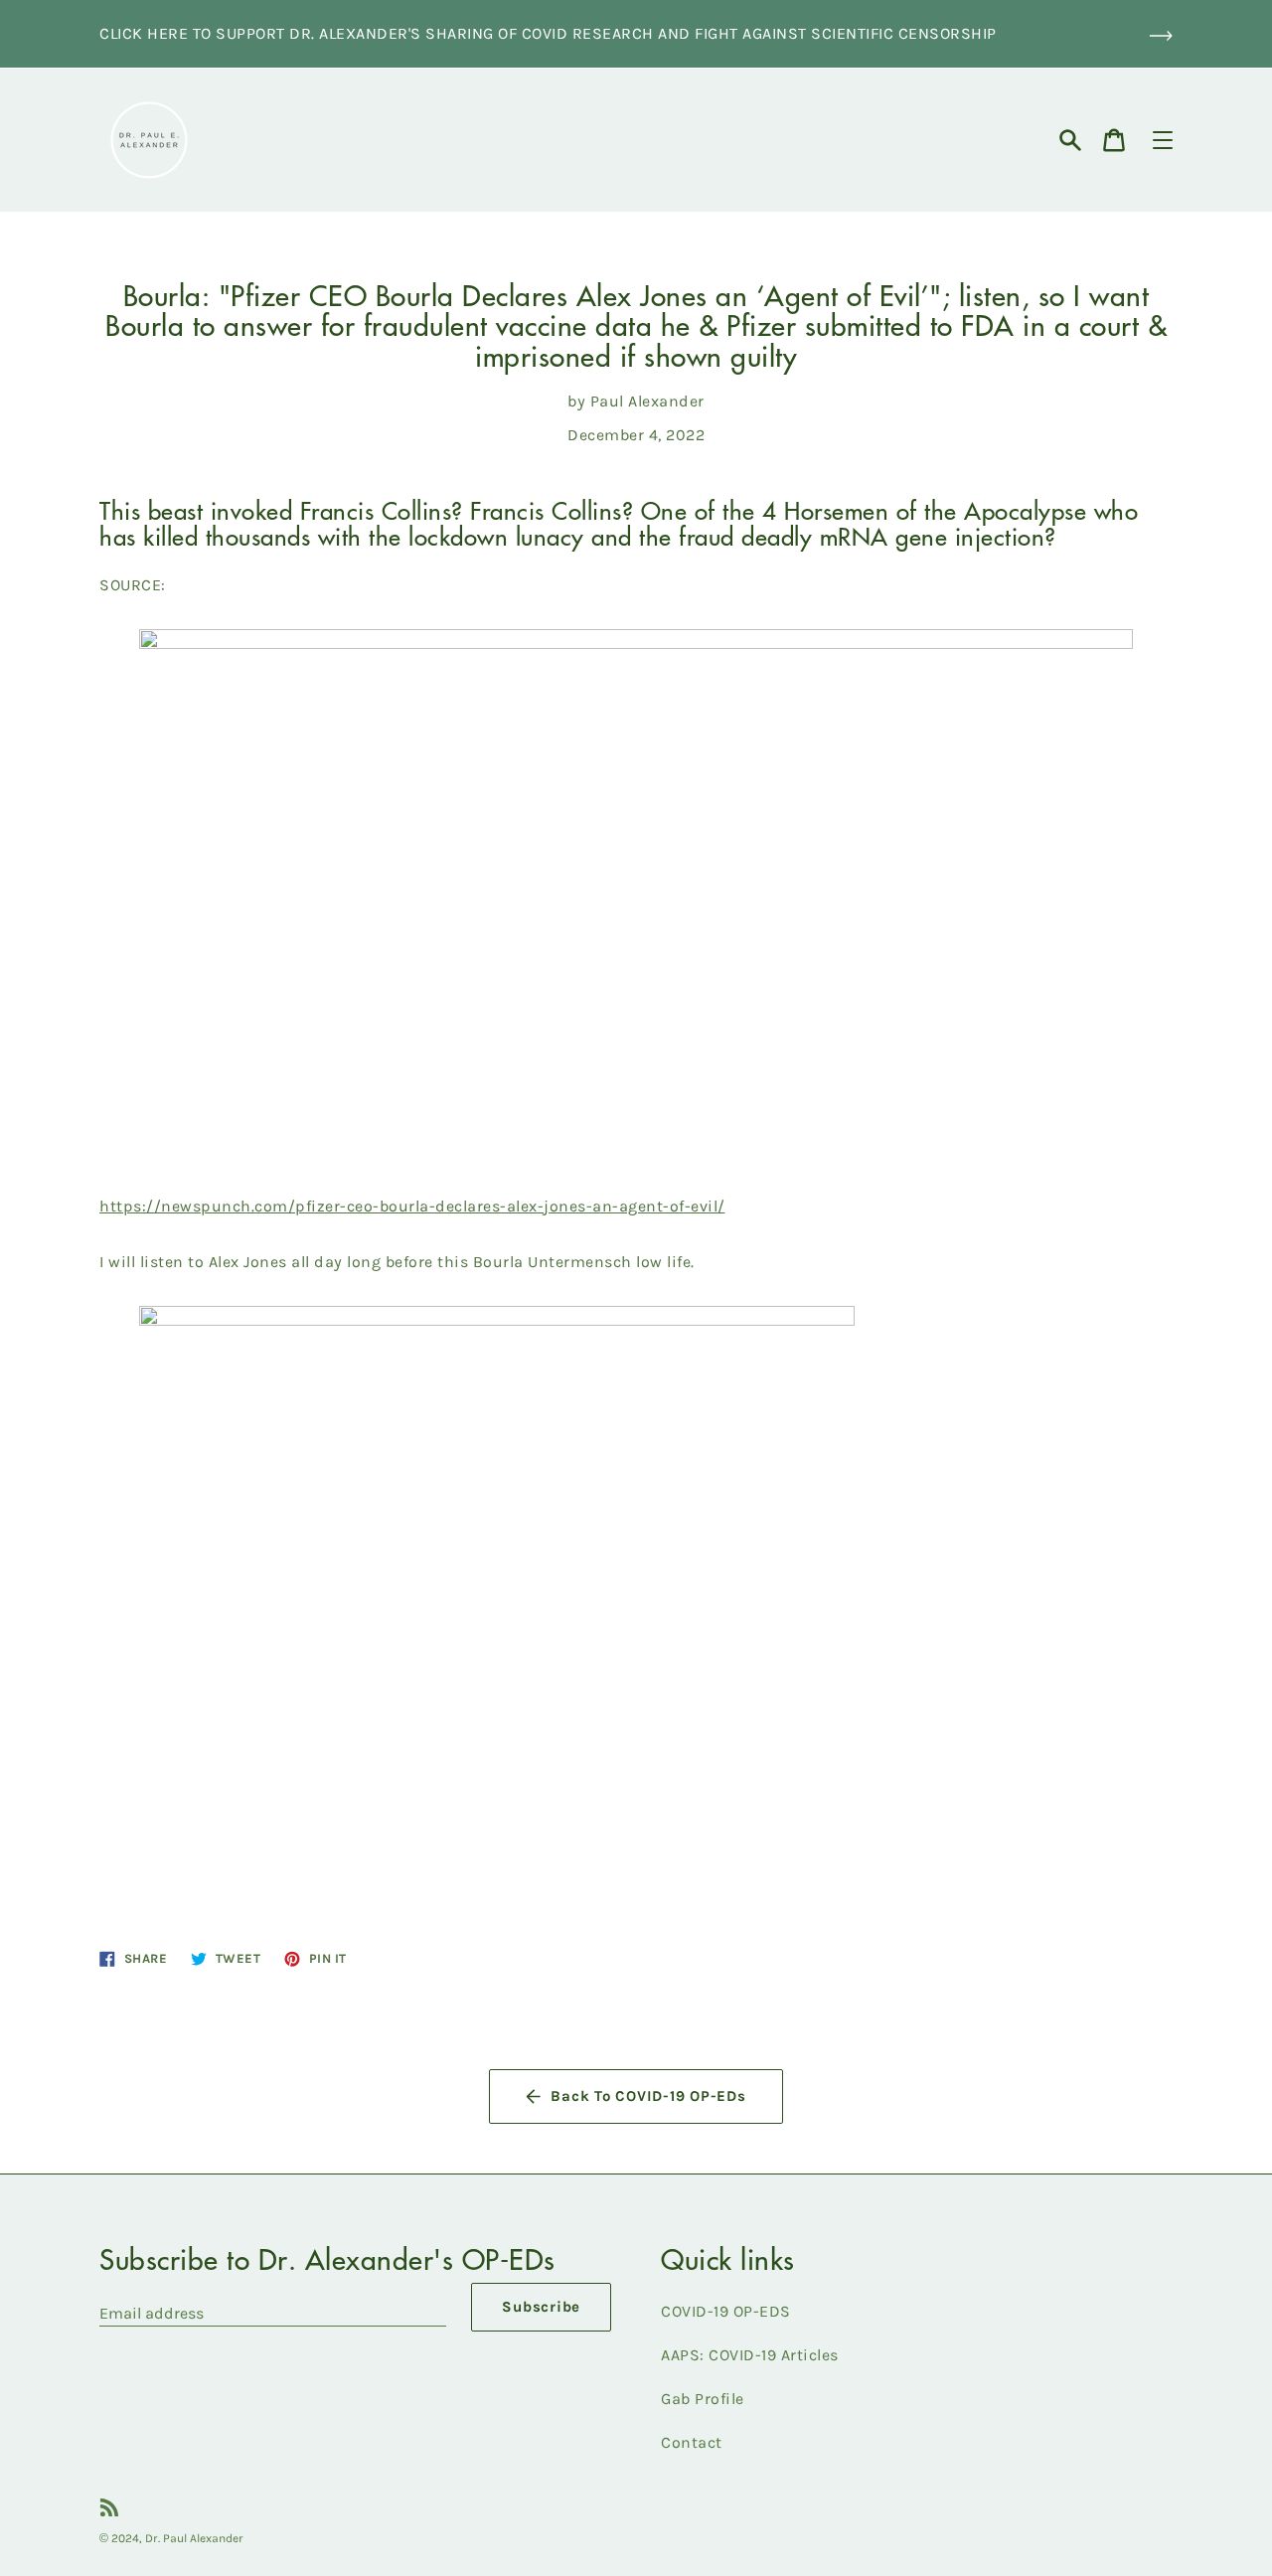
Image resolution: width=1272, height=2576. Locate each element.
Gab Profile (703, 2399)
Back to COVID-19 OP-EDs (648, 2096)
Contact (692, 2442)
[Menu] (1163, 140)
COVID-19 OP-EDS (726, 2311)
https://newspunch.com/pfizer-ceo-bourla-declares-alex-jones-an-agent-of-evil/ (412, 1206)
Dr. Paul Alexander (194, 2538)
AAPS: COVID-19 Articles (750, 2355)
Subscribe (541, 2307)
